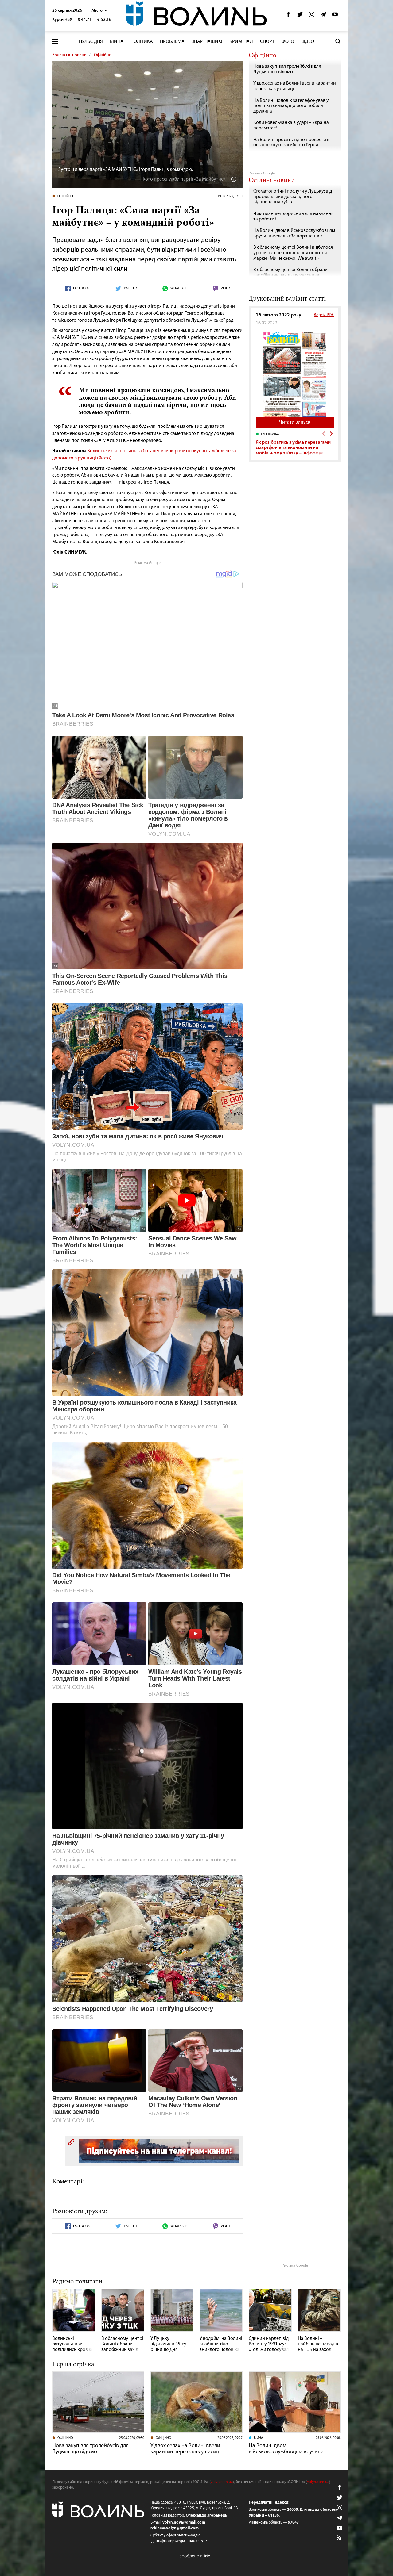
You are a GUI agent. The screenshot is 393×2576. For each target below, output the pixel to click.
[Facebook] (288, 16)
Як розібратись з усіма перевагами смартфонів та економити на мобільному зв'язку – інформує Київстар (293, 451)
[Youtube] (335, 16)
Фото (288, 42)
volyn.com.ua (222, 2482)
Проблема (172, 42)
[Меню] (55, 42)
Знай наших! (207, 42)
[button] (99, 11)
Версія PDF (324, 315)
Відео (308, 42)
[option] (295, 444)
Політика (142, 42)
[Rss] (340, 2538)
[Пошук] (338, 41)
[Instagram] (312, 16)
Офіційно (103, 55)
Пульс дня (91, 42)
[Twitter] (300, 16)
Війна (117, 42)
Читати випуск (295, 422)
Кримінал (241, 42)
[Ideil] (196, 2556)
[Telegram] (323, 16)
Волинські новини (69, 55)
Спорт (267, 42)
